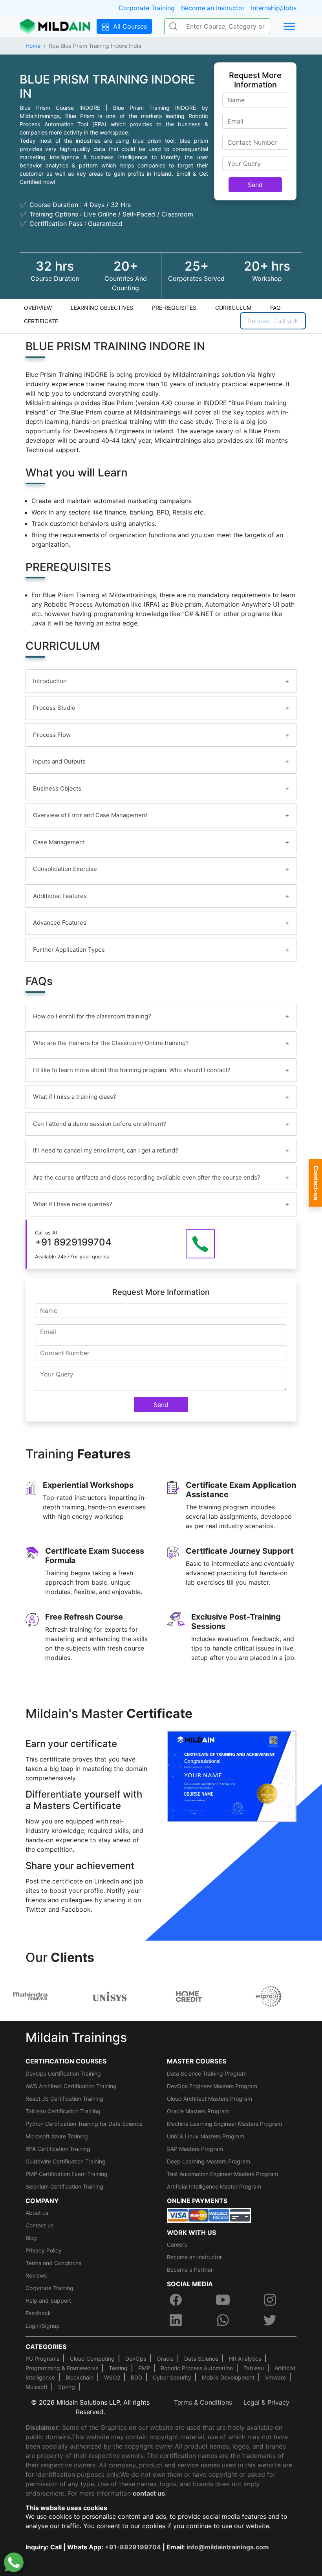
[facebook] (176, 2300)
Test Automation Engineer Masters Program (222, 2174)
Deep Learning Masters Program (209, 2161)
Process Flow (52, 735)
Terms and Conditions (53, 2263)
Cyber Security (172, 2377)
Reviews (36, 2275)
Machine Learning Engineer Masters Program (224, 2124)
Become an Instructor (213, 8)
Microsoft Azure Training (57, 2136)
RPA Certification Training (58, 2149)
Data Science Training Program (207, 2073)
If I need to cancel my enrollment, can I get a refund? (106, 1150)
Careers (177, 2244)
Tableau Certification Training (63, 2111)
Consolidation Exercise (65, 869)
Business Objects (57, 788)
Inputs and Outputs (59, 761)
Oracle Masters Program (198, 2111)
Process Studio (54, 708)
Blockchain (80, 2377)
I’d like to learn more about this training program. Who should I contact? (132, 1070)
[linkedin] (176, 2320)
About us (37, 2213)
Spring (67, 2387)
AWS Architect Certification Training (71, 2086)
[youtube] (223, 2300)
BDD (136, 2377)
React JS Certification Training (64, 2099)
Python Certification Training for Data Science (84, 2124)
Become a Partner (190, 2270)
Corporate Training (147, 8)
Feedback (38, 2313)
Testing (118, 2368)
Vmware (275, 2377)
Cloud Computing (92, 2359)
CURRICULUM (233, 308)
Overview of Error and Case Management (90, 815)
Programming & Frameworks (62, 2368)
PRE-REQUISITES (174, 308)
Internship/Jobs (274, 8)
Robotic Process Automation (197, 2368)
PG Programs (42, 2359)
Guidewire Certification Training (66, 2161)
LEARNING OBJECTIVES (102, 308)
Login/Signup (43, 2326)
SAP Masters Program (195, 2149)
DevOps (136, 2359)
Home (33, 46)
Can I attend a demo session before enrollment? (100, 1124)
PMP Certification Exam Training (67, 2174)
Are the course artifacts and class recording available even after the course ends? (147, 1177)
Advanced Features (60, 923)
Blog (31, 2238)
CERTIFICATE (41, 321)
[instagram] (270, 2300)
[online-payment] (209, 2214)
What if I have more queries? (73, 1204)
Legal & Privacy (266, 2402)
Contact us (39, 2225)
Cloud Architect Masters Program (209, 2099)
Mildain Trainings (76, 2037)
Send (255, 185)
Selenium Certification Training (64, 2186)
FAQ (275, 308)
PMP (144, 2368)
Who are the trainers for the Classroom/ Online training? (111, 1043)
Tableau (254, 2368)
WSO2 (112, 2377)
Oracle (165, 2359)
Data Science (201, 2359)
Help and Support (48, 2301)
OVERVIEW (38, 308)
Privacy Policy (44, 2250)
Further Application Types (69, 950)
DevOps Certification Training (63, 2073)
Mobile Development (228, 2377)
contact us (149, 2493)
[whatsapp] (223, 2320)
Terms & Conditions (203, 2402)
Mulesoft (37, 2387)
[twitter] (270, 2320)
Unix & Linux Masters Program (206, 2136)
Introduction (50, 681)
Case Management (59, 842)
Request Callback (273, 321)
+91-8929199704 (133, 2547)
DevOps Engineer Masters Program (212, 2086)
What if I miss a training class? (75, 1097)
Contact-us (316, 1183)
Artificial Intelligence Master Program (214, 2186)
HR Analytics (245, 2359)
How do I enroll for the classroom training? (92, 1016)
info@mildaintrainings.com (228, 2547)
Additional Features (60, 896)
